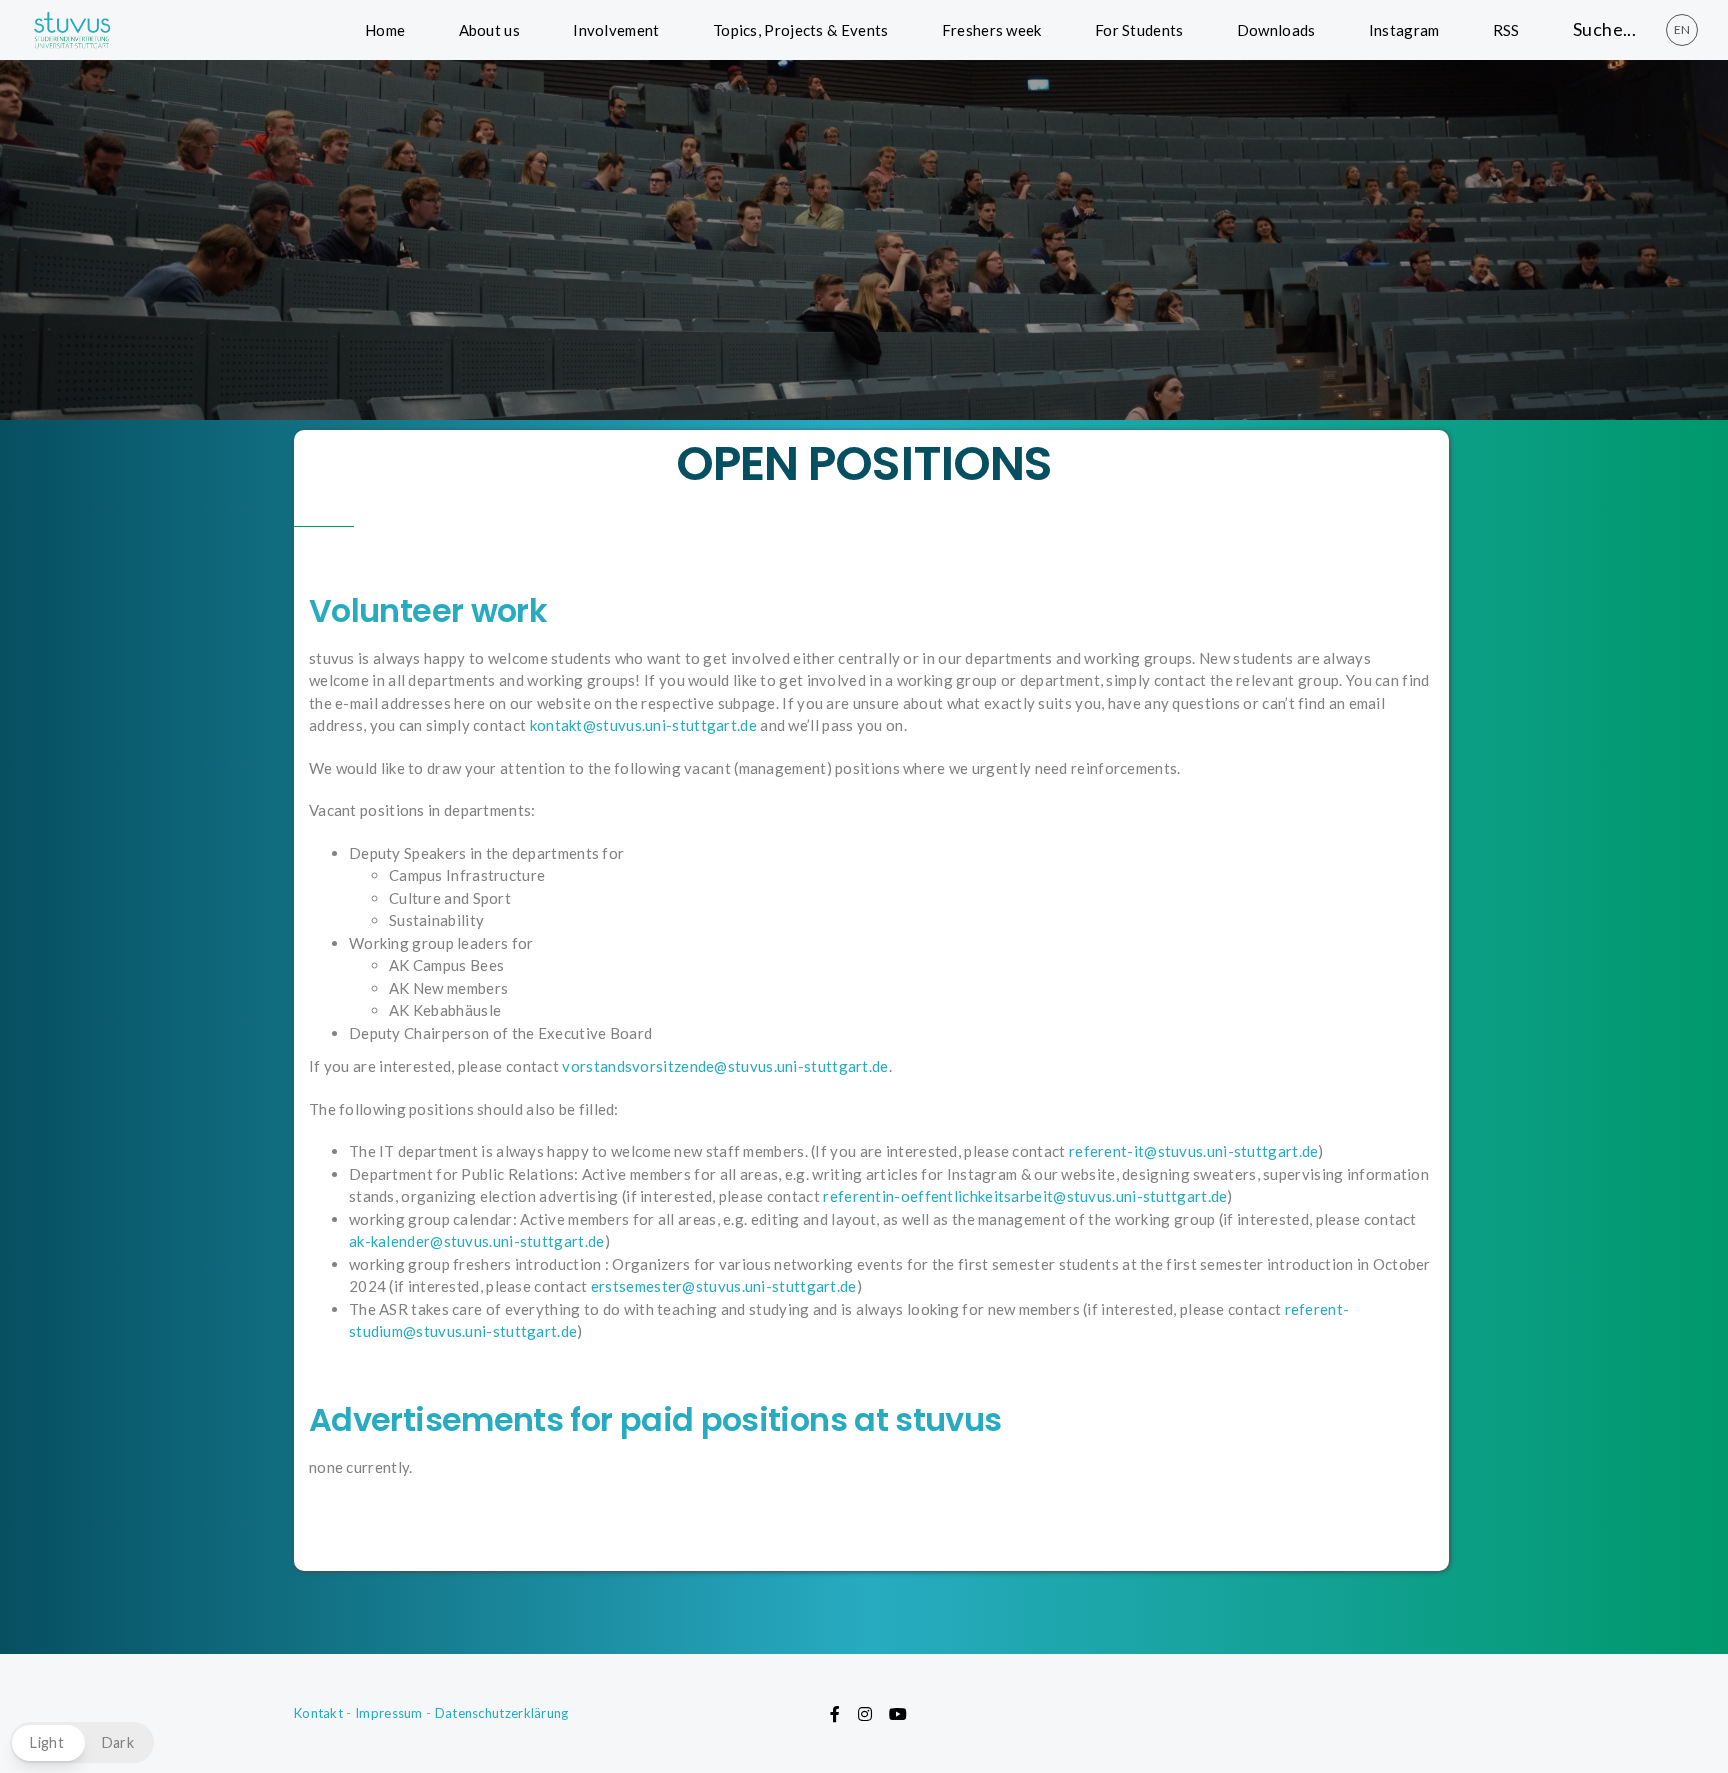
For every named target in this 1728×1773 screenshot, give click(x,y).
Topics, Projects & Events (801, 30)
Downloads (1276, 30)
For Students (1139, 30)
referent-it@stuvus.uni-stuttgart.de (1194, 1151)
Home (385, 30)
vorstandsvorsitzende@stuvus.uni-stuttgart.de (725, 1066)
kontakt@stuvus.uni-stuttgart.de (643, 725)
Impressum (389, 1713)
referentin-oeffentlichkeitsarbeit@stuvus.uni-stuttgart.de (1025, 1196)
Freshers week (992, 30)
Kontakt (318, 1713)
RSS (1506, 30)
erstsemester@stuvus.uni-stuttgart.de (724, 1286)
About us (489, 30)
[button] (82, 1742)
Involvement (616, 30)
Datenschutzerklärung (502, 1713)
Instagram (1404, 30)
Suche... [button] (1604, 29)
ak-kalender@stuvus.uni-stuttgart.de (477, 1241)
